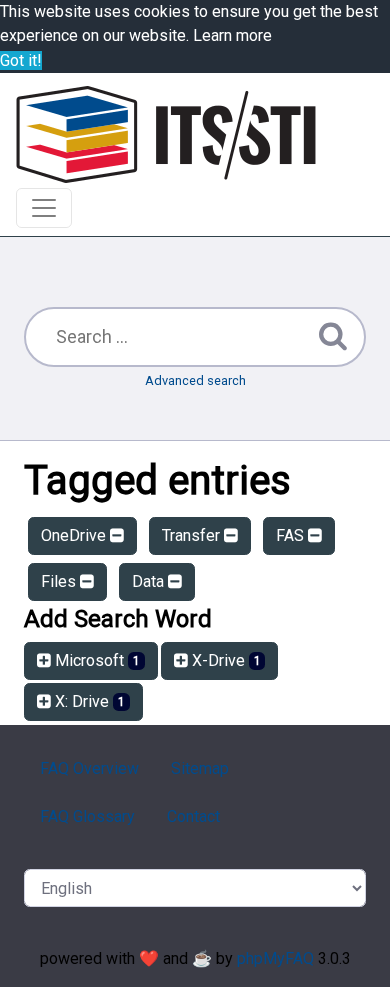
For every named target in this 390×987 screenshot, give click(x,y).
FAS (292, 535)
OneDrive (75, 535)
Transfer (193, 535)
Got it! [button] (21, 60)
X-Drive (224, 660)
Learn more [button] (232, 35)
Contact (193, 816)
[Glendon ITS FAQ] (166, 134)
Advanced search (195, 380)
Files (60, 581)
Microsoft (95, 660)
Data (150, 581)
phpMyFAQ (275, 958)
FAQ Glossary (87, 816)
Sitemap (200, 768)
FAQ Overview (89, 768)
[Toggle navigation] (44, 208)
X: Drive (88, 701)
